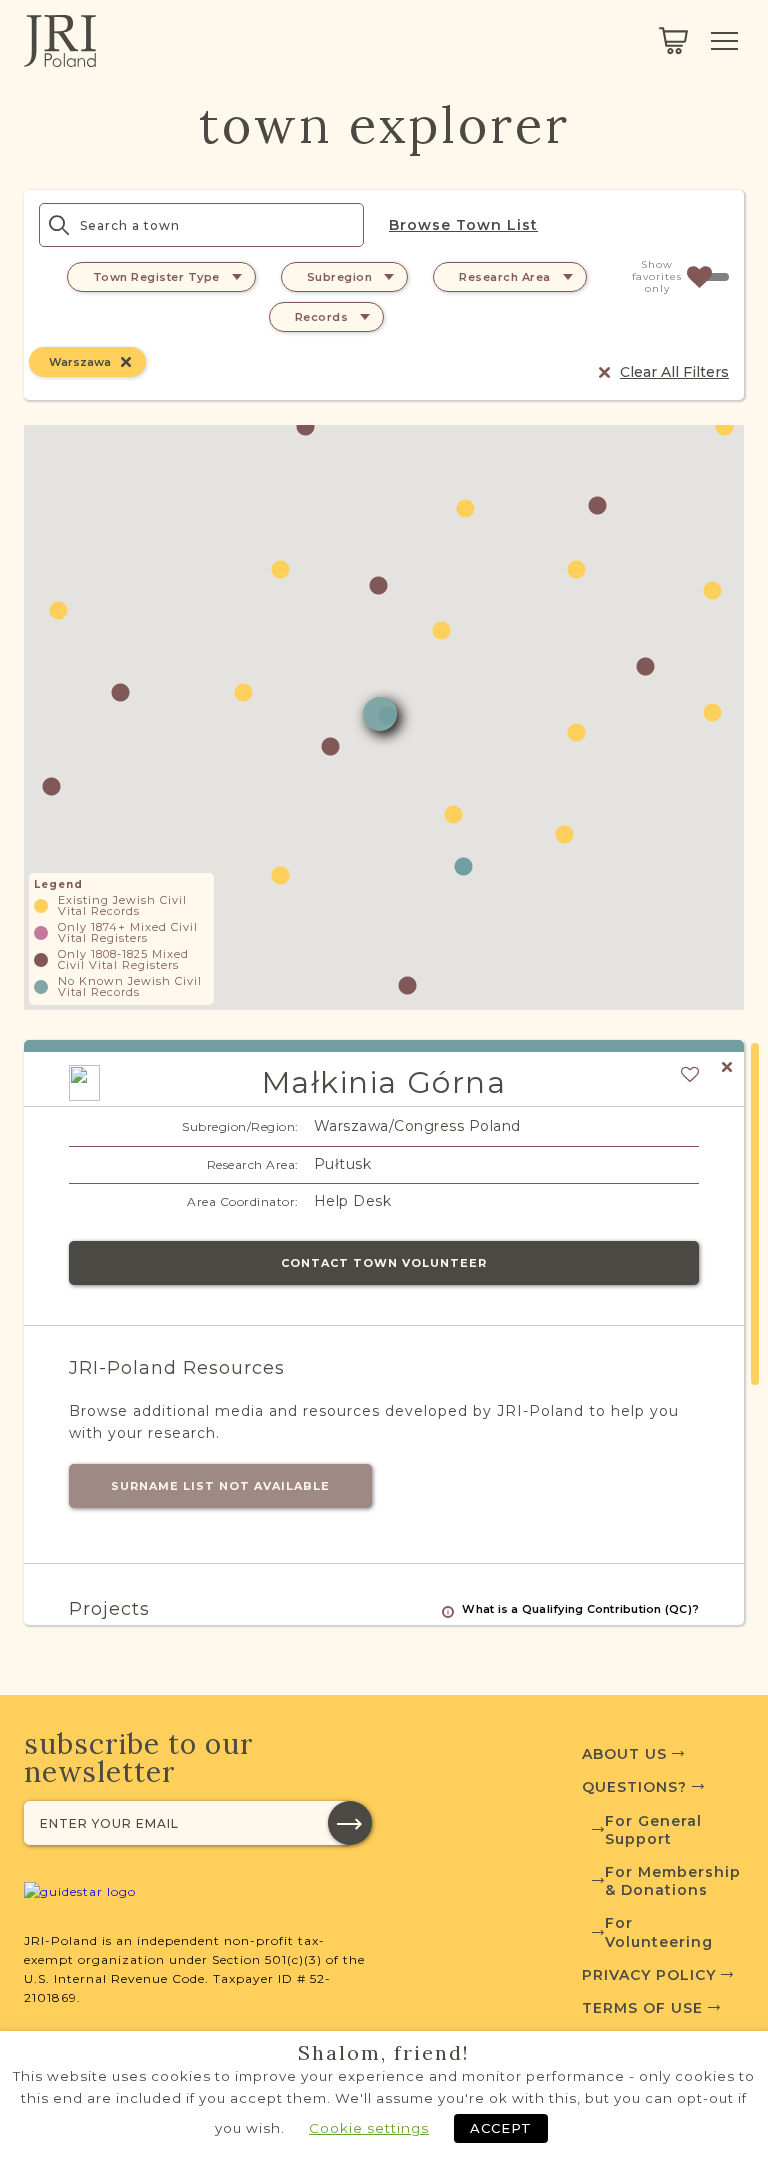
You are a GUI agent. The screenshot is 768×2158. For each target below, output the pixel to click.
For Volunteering (659, 1932)
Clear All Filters (674, 372)
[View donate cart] (673, 41)
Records (322, 317)
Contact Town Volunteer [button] (384, 1263)
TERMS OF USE (645, 2008)
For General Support (653, 1830)
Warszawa (80, 362)
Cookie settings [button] (369, 2128)
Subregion (340, 277)
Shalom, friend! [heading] (384, 2053)
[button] (51, 786)
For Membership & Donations (673, 1881)
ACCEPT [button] (501, 2128)
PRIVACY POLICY (651, 1975)
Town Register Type (156, 277)
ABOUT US (627, 1754)
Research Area (505, 277)
